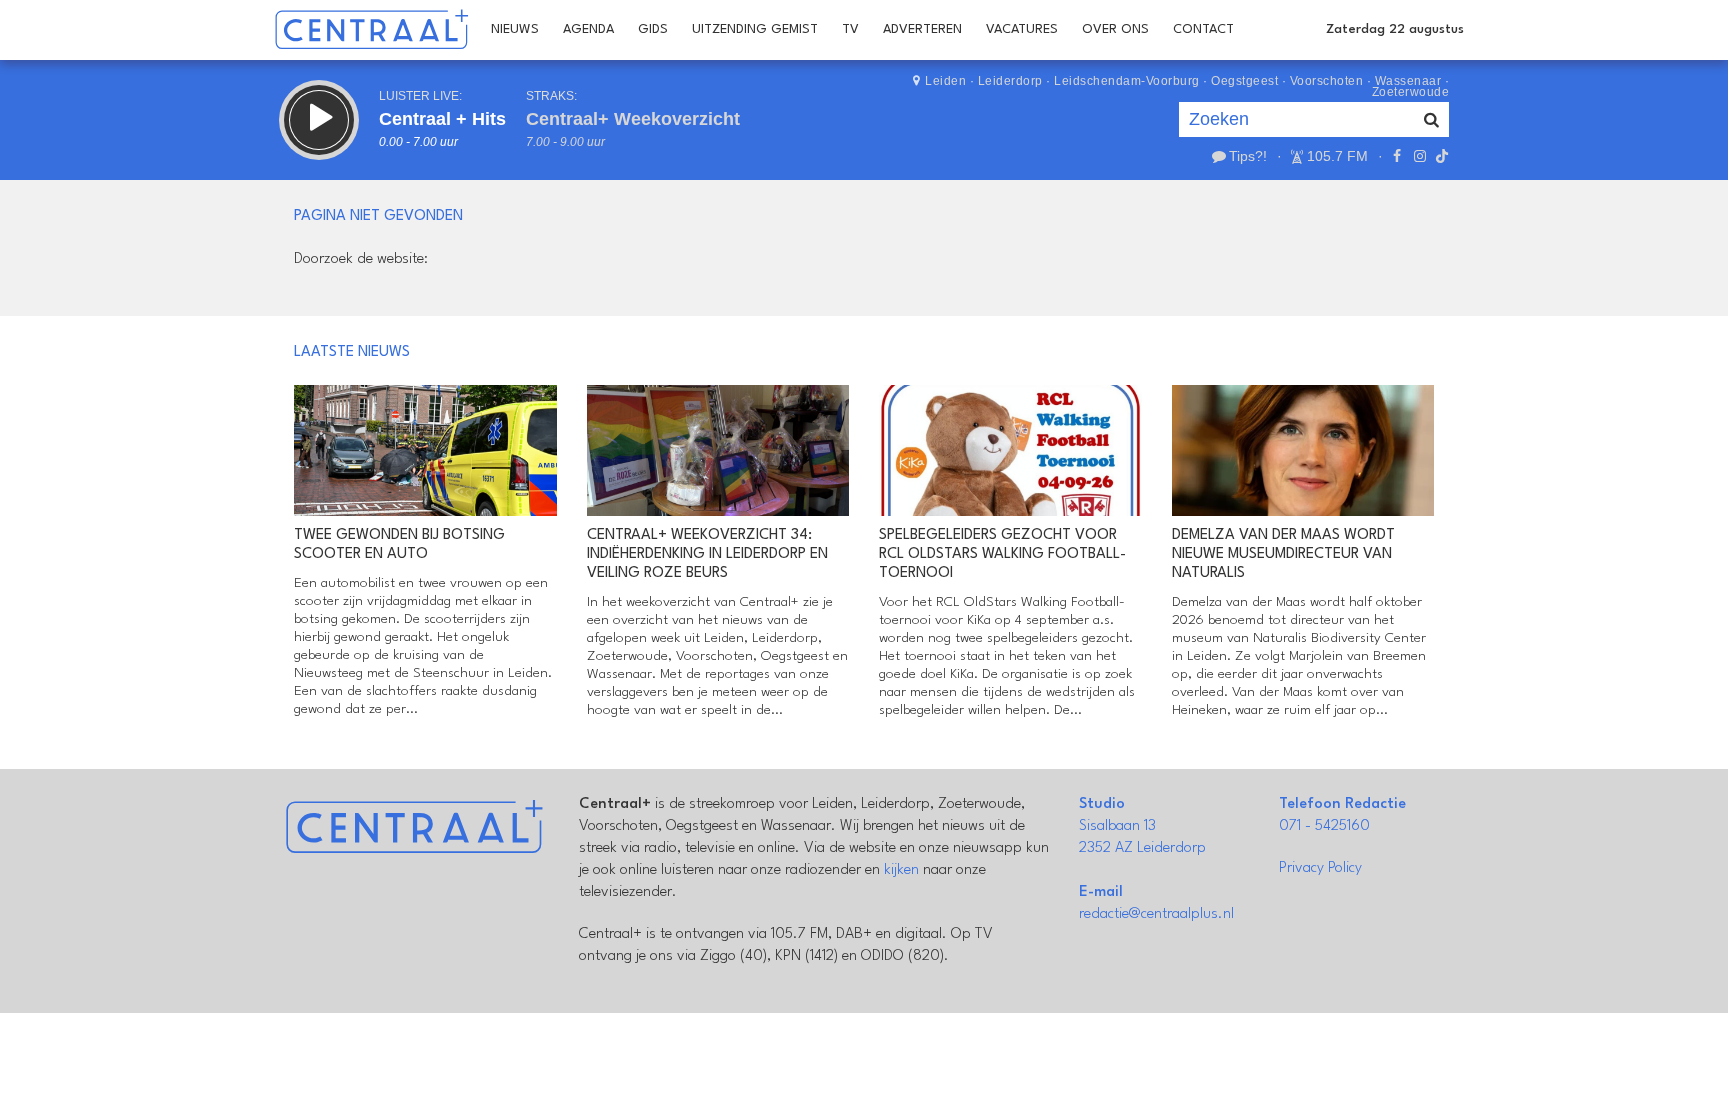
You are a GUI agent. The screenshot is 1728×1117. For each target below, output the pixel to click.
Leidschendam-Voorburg (1127, 81)
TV (850, 29)
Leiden (945, 81)
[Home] (371, 30)
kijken (901, 870)
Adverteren (922, 29)
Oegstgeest (1244, 81)
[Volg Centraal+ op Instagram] (1419, 156)
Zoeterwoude (1411, 92)
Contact (1203, 29)
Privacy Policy (1320, 868)
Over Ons (1115, 29)
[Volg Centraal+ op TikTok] (1440, 156)
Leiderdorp (1010, 81)
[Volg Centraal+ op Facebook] (1397, 156)
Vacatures (1022, 29)
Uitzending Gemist (755, 29)
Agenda (588, 29)
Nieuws (515, 29)
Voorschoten (1327, 81)
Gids (653, 29)
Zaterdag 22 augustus (1395, 29)
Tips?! (1248, 156)
